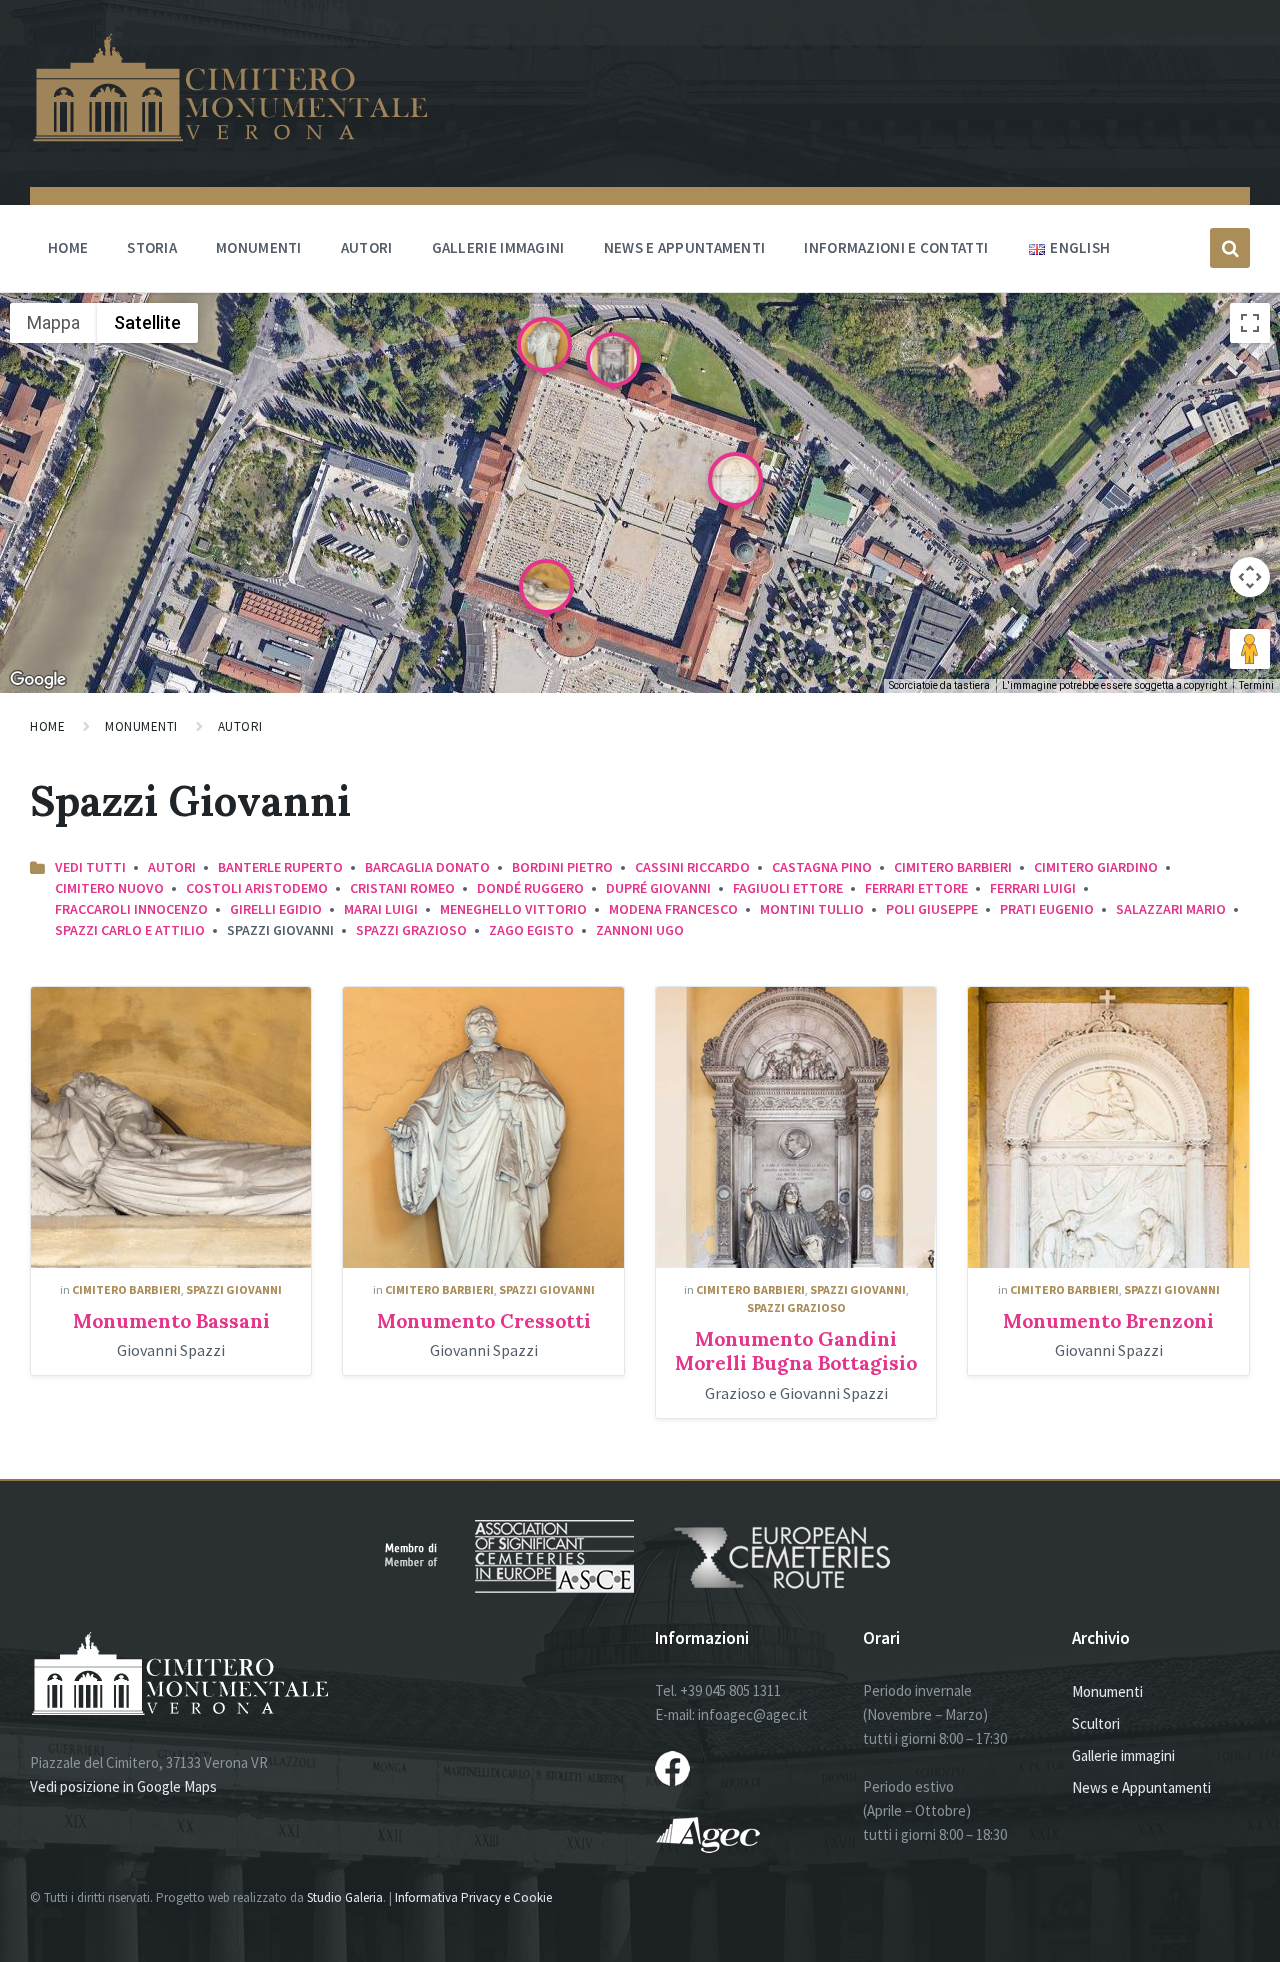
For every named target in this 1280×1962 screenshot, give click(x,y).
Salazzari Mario (1171, 909)
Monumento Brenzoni (1108, 1320)
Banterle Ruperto (280, 867)
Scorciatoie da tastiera (939, 685)
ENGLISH (1080, 247)
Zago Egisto (531, 930)
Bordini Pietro (562, 867)
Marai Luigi (381, 909)
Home (68, 247)
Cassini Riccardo (692, 867)
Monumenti (259, 247)
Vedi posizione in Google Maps (123, 1786)
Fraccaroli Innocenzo (131, 909)
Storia (152, 247)
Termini (1256, 685)
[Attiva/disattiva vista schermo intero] (1250, 323)
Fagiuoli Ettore (788, 888)
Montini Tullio (812, 909)
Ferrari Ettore (916, 888)
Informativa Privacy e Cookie (473, 1897)
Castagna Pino (822, 867)
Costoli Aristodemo (257, 888)
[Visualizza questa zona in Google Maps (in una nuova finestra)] (38, 680)
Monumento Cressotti (484, 1320)
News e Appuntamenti (1141, 1787)
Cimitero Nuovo (109, 888)
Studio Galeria (345, 1897)
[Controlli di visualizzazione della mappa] (1250, 577)
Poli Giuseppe (932, 909)
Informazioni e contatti (896, 247)
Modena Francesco (673, 909)
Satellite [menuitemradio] (147, 322)
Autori (367, 247)
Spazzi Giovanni (234, 1289)
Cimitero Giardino (1096, 867)
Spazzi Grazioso (411, 930)
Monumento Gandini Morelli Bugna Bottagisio (796, 1351)
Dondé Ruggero (530, 888)
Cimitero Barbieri (953, 867)
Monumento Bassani (171, 1320)
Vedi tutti (90, 867)
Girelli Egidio (276, 909)
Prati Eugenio (1047, 909)
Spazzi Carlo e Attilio (130, 930)
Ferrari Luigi (1033, 888)
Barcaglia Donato (427, 867)
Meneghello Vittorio (513, 909)
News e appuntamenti (685, 247)
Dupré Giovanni (658, 888)
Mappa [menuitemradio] (53, 322)
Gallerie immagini (498, 247)
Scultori (1096, 1723)
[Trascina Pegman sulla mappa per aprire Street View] (1250, 649)
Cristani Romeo (402, 888)
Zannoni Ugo (640, 930)
